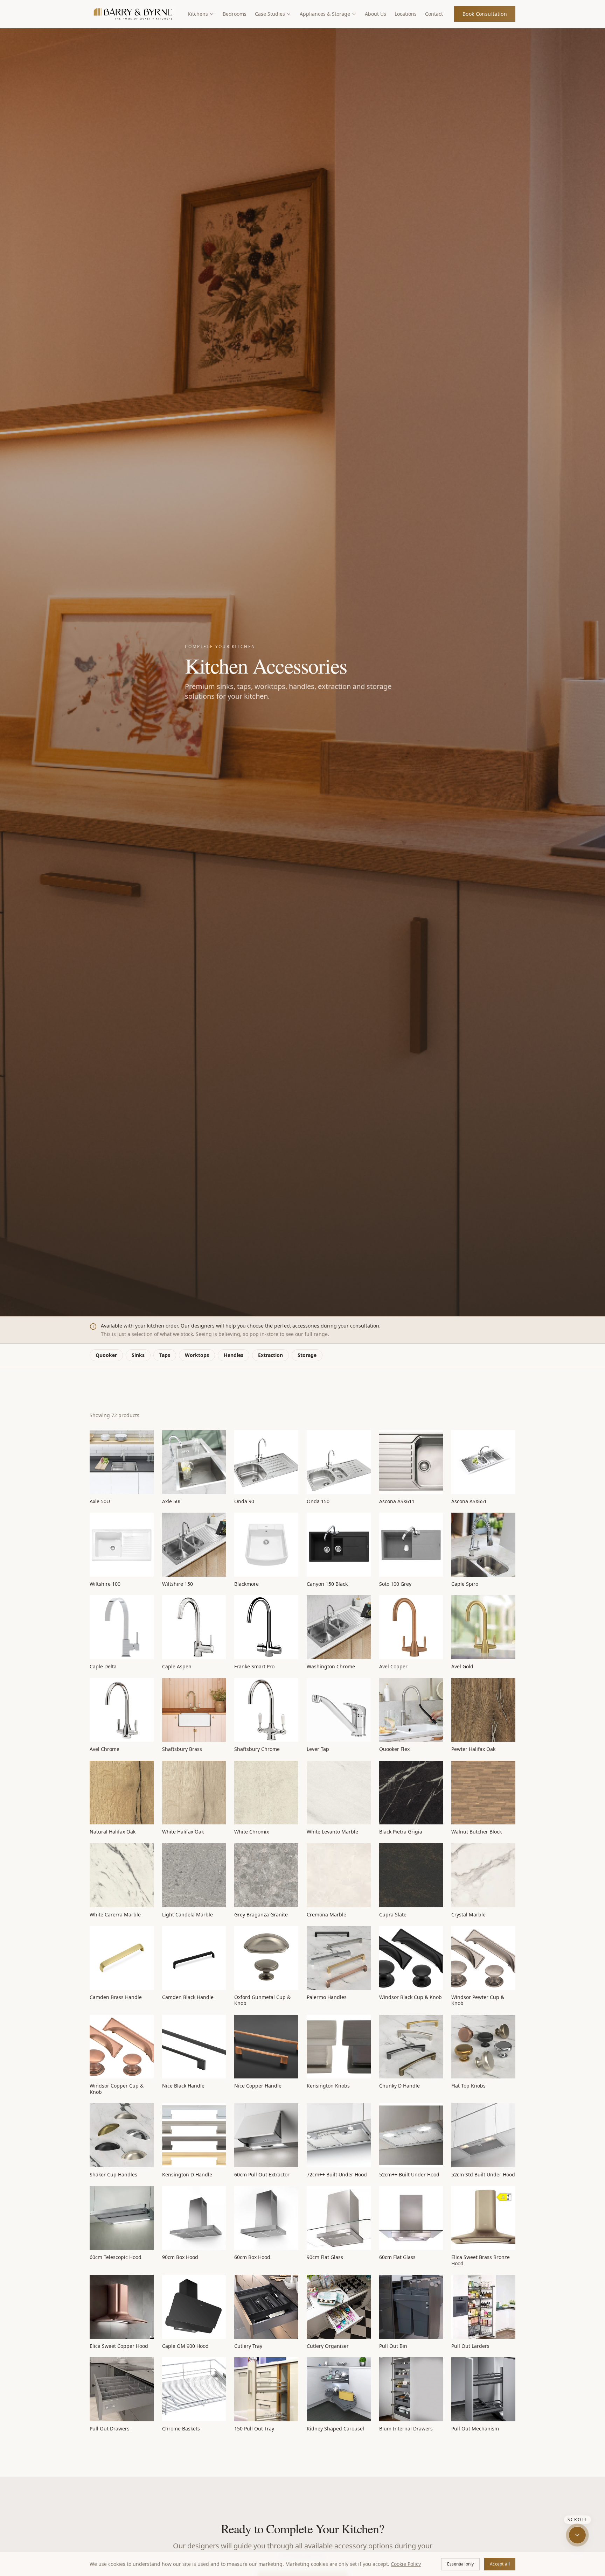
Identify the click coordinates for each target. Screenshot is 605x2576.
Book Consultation (485, 14)
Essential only (460, 2564)
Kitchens (198, 14)
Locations (406, 14)
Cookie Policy (406, 2564)
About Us (375, 14)
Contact (434, 14)
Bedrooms (235, 14)
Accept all (500, 2564)
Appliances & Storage (325, 14)
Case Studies (270, 14)
